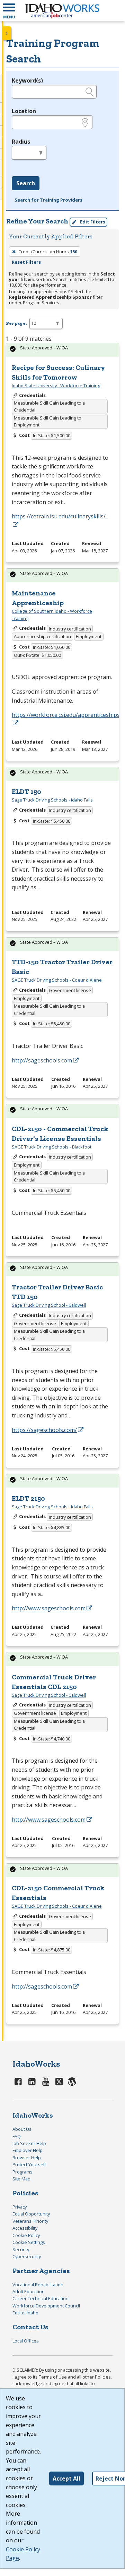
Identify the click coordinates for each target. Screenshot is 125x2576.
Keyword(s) (27, 80)
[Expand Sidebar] (7, 33)
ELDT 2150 (28, 1498)
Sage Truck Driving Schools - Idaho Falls (52, 800)
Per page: (16, 323)
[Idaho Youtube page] (46, 2081)
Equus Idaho (25, 2313)
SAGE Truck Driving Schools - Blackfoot (52, 1147)
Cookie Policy (26, 2235)
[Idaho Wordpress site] (72, 2081)
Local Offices (26, 2341)
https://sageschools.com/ (44, 1430)
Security (21, 2249)
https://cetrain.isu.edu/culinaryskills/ (59, 516)
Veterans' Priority (30, 2221)
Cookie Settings (29, 2242)
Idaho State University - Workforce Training (56, 385)
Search (26, 183)
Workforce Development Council (46, 2306)
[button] (9, 10)
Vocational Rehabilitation (38, 2285)
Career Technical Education (41, 2298)
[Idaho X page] (60, 2081)
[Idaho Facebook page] (18, 2081)
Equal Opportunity (31, 2214)
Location (24, 111)
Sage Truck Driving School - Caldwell (49, 1305)
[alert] (63, 350)
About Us (22, 2129)
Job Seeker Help (29, 2143)
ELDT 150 (26, 791)
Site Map (21, 2179)
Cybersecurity (27, 2256)
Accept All (66, 2478)
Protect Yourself (29, 2164)
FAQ (17, 2136)
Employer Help (28, 2150)
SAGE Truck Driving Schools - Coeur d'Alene (57, 980)
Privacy (20, 2207)
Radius (21, 142)
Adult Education (29, 2291)
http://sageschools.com (42, 1060)
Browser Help (27, 2158)
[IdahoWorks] (62, 10)
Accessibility (25, 2228)
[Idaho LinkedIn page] (32, 2081)
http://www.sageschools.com (49, 1608)
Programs (23, 2172)
